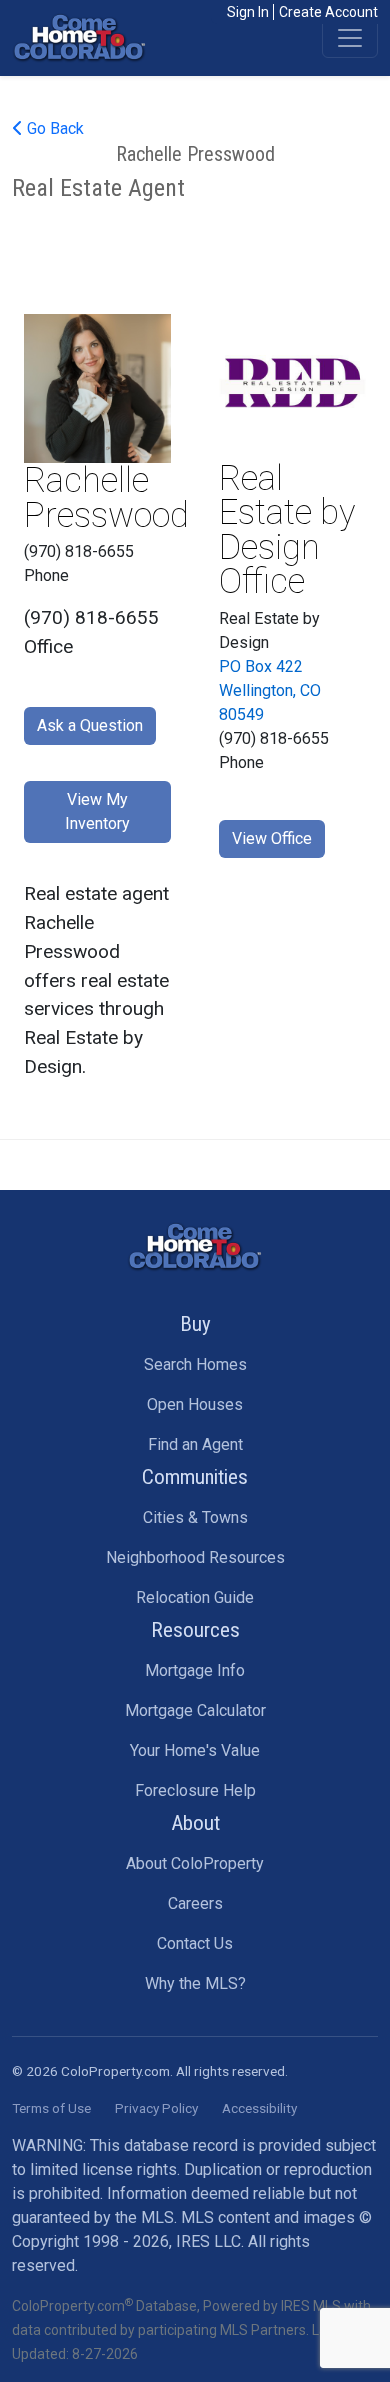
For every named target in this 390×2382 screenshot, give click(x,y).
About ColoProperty (195, 1863)
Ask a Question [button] (90, 725)
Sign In (248, 12)
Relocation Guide (195, 1597)
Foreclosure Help (195, 1790)
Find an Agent (195, 1444)
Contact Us (195, 1943)
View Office (272, 838)
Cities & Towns (195, 1517)
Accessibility (259, 2108)
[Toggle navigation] (350, 38)
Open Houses (195, 1404)
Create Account (328, 12)
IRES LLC (208, 2241)
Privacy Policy (156, 2108)
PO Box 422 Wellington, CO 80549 (270, 690)
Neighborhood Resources (195, 1557)
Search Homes (195, 1364)
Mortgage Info (195, 1670)
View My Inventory (97, 811)
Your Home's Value (195, 1750)
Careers (195, 1903)
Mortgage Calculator (195, 1710)
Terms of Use (51, 2108)
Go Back (53, 128)
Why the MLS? (195, 1983)
